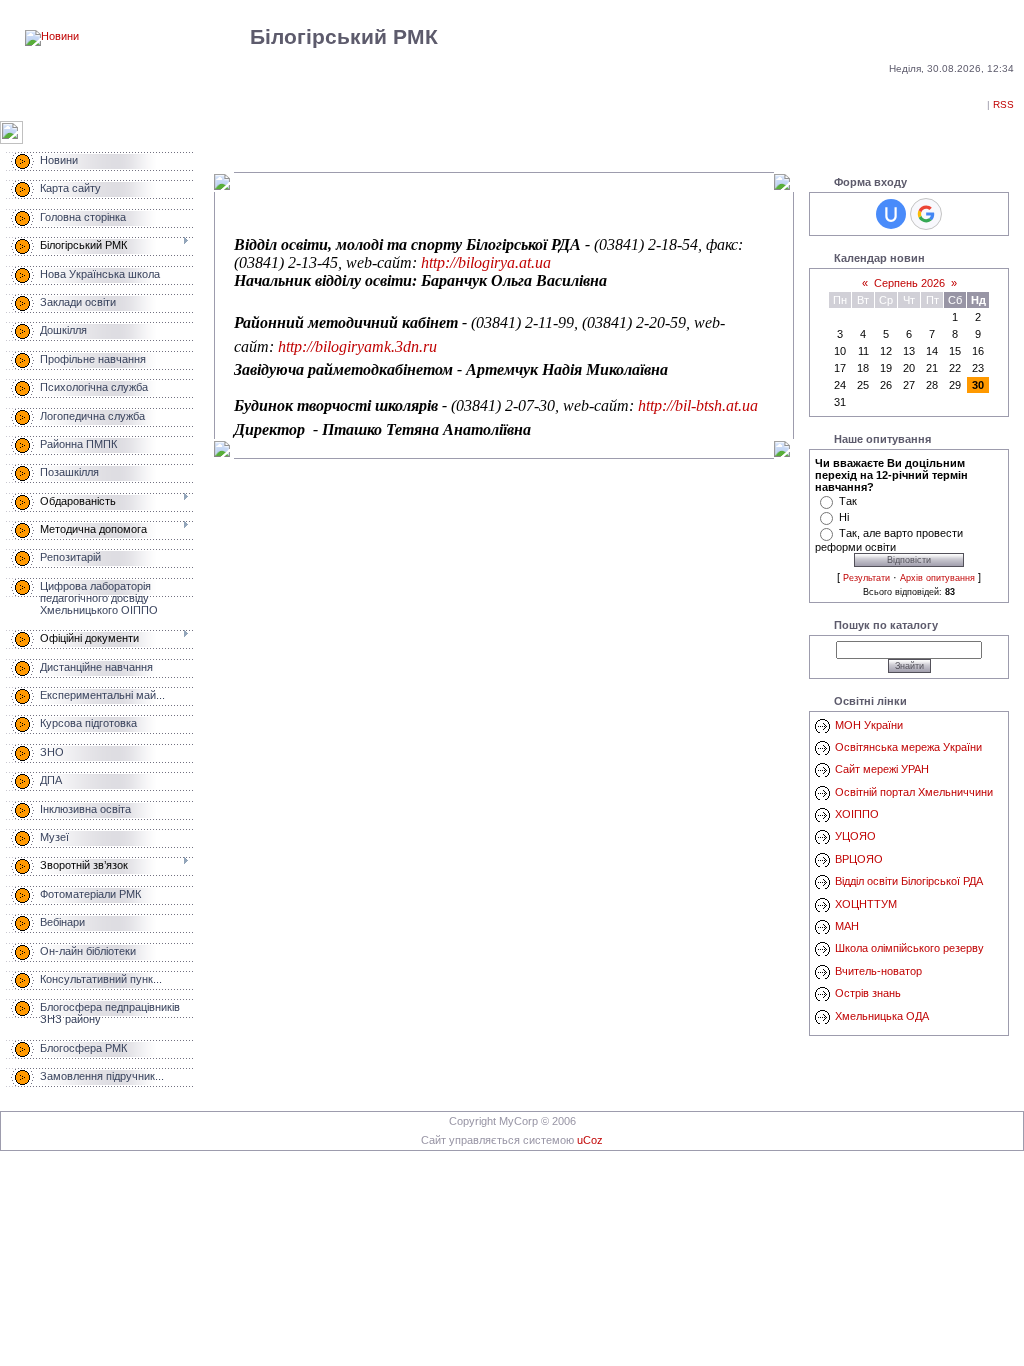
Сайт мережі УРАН (882, 769)
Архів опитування (937, 578)
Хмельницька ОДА (882, 1016)
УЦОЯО (855, 836)
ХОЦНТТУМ (866, 904)
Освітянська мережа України (908, 747)
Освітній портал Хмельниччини (914, 792)
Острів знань (868, 993)
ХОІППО (857, 814)
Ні (844, 517)
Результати (866, 578)
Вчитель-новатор (878, 971)
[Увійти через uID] (891, 214)
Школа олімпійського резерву (909, 948)
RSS (1003, 104)
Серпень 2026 (909, 283)
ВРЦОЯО (859, 859)
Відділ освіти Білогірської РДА (909, 881)
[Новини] (52, 36)
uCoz (590, 1140)
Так (848, 501)
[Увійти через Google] (926, 214)
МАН (847, 926)
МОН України (869, 725)
